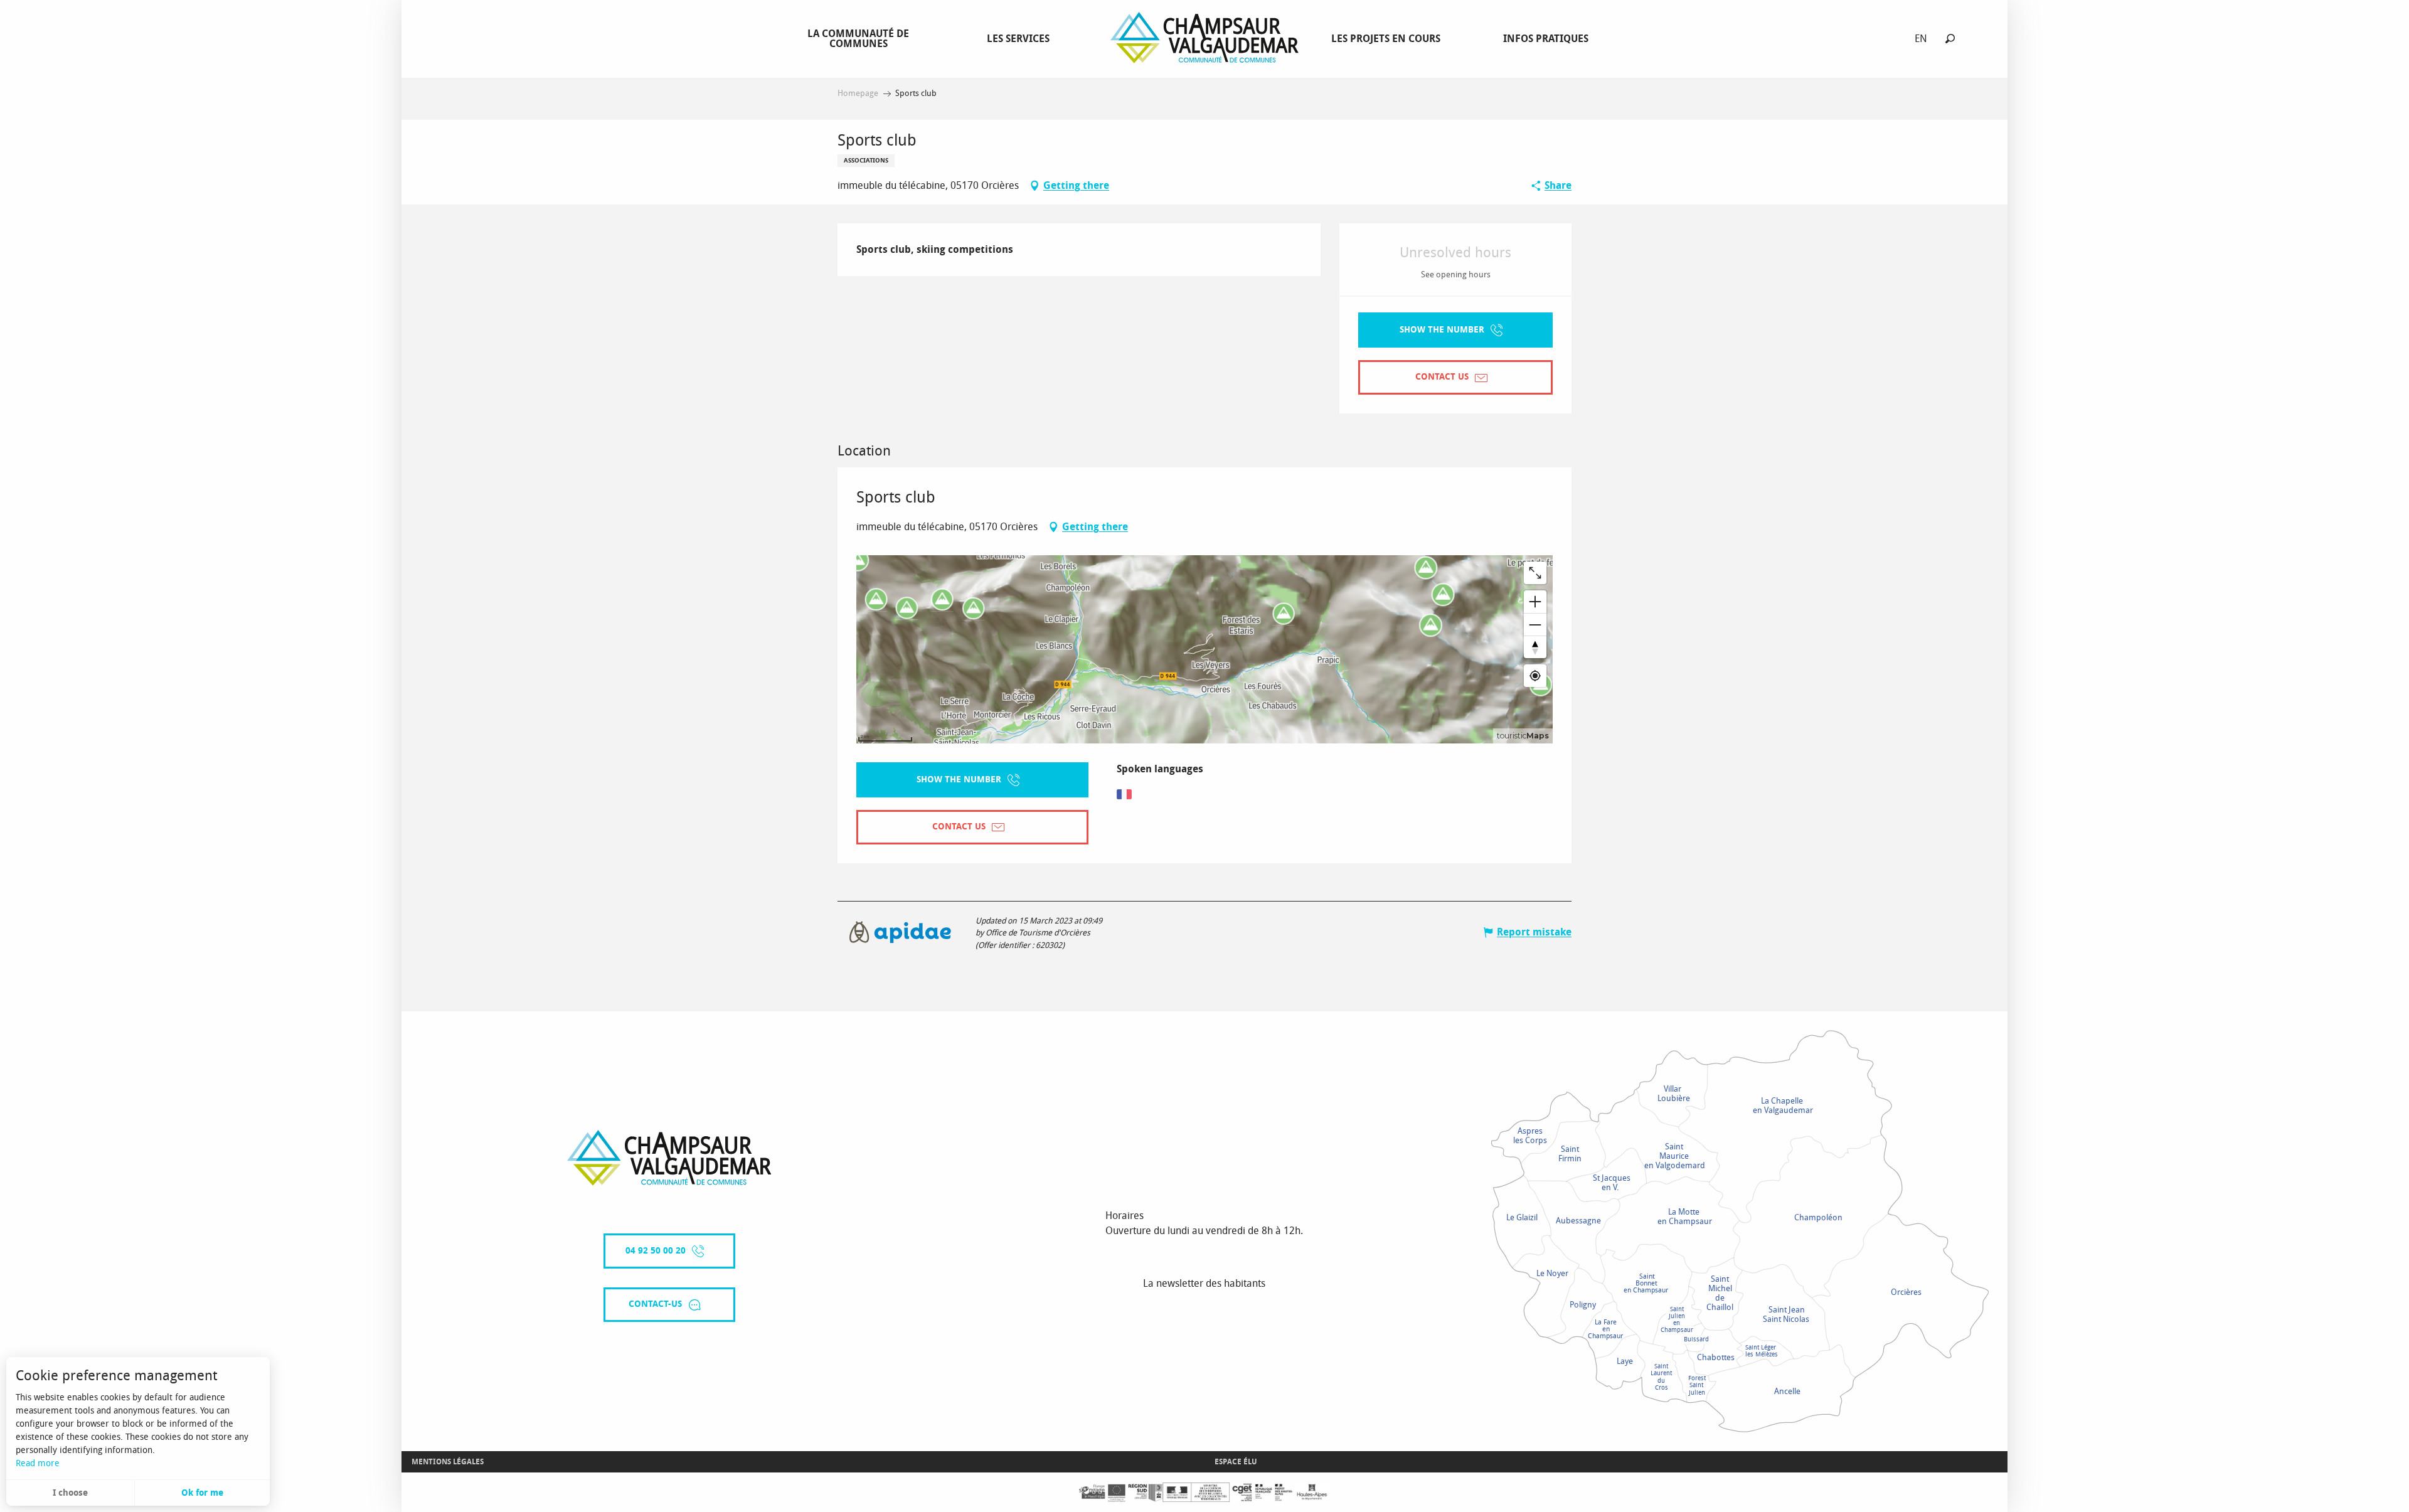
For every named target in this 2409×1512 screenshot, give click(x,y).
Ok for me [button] (202, 1493)
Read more (38, 1463)
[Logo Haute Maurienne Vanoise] (669, 1158)
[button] (1950, 39)
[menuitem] (861, 38)
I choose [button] (70, 1493)
